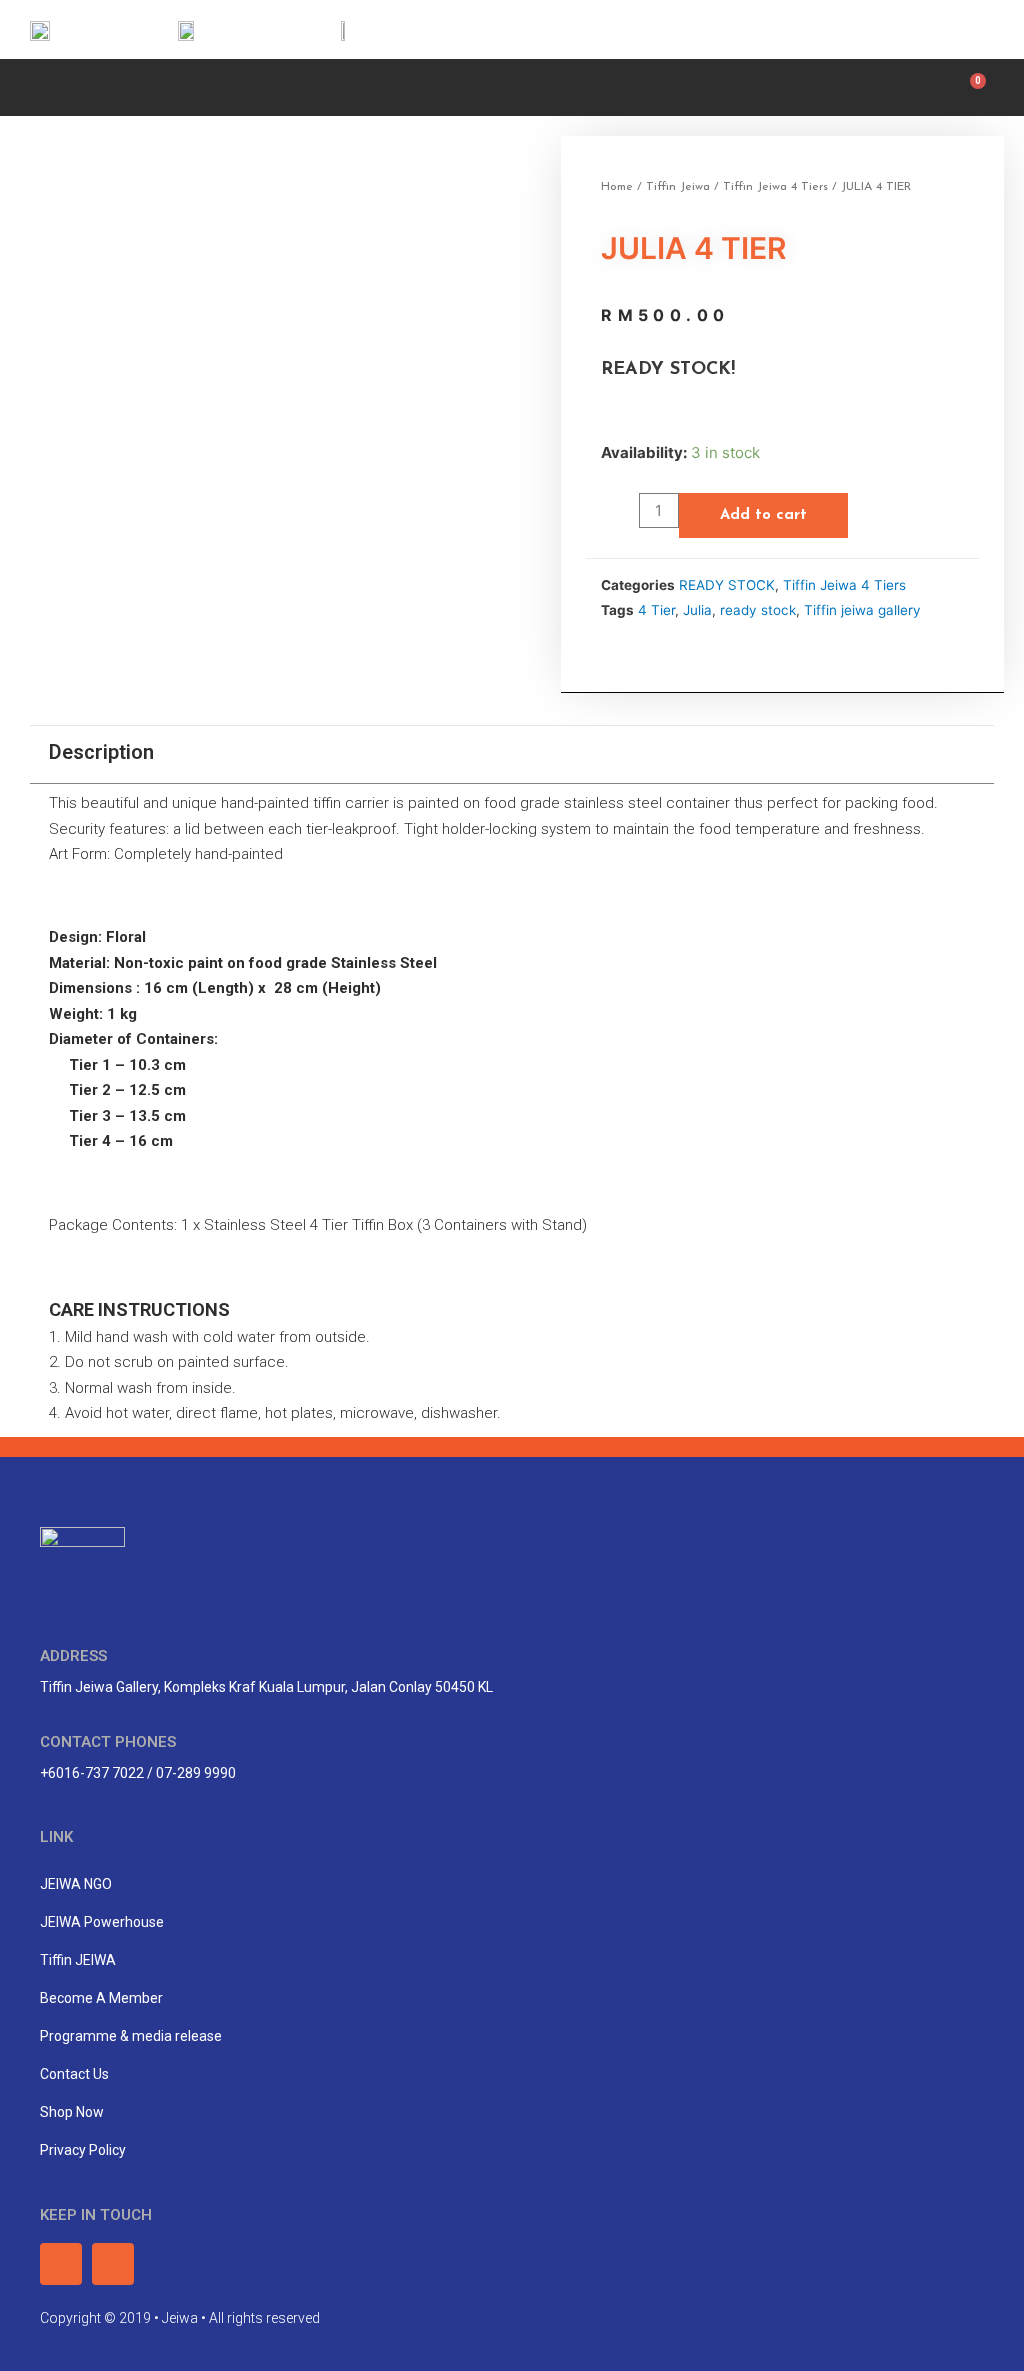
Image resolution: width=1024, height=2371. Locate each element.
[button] (35, 85)
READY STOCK (727, 585)
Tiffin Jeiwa (678, 187)
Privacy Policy (83, 2150)
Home (617, 187)
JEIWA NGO (76, 1884)
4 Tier (656, 610)
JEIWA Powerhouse (102, 1922)
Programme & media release (131, 2036)
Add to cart (763, 515)
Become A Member (101, 1998)
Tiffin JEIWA (78, 1960)
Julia (697, 610)
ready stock (758, 610)
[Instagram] (970, 29)
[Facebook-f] (926, 29)
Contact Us (74, 2074)
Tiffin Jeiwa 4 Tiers (775, 187)
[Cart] (973, 87)
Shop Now (72, 2112)
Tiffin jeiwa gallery (862, 610)
